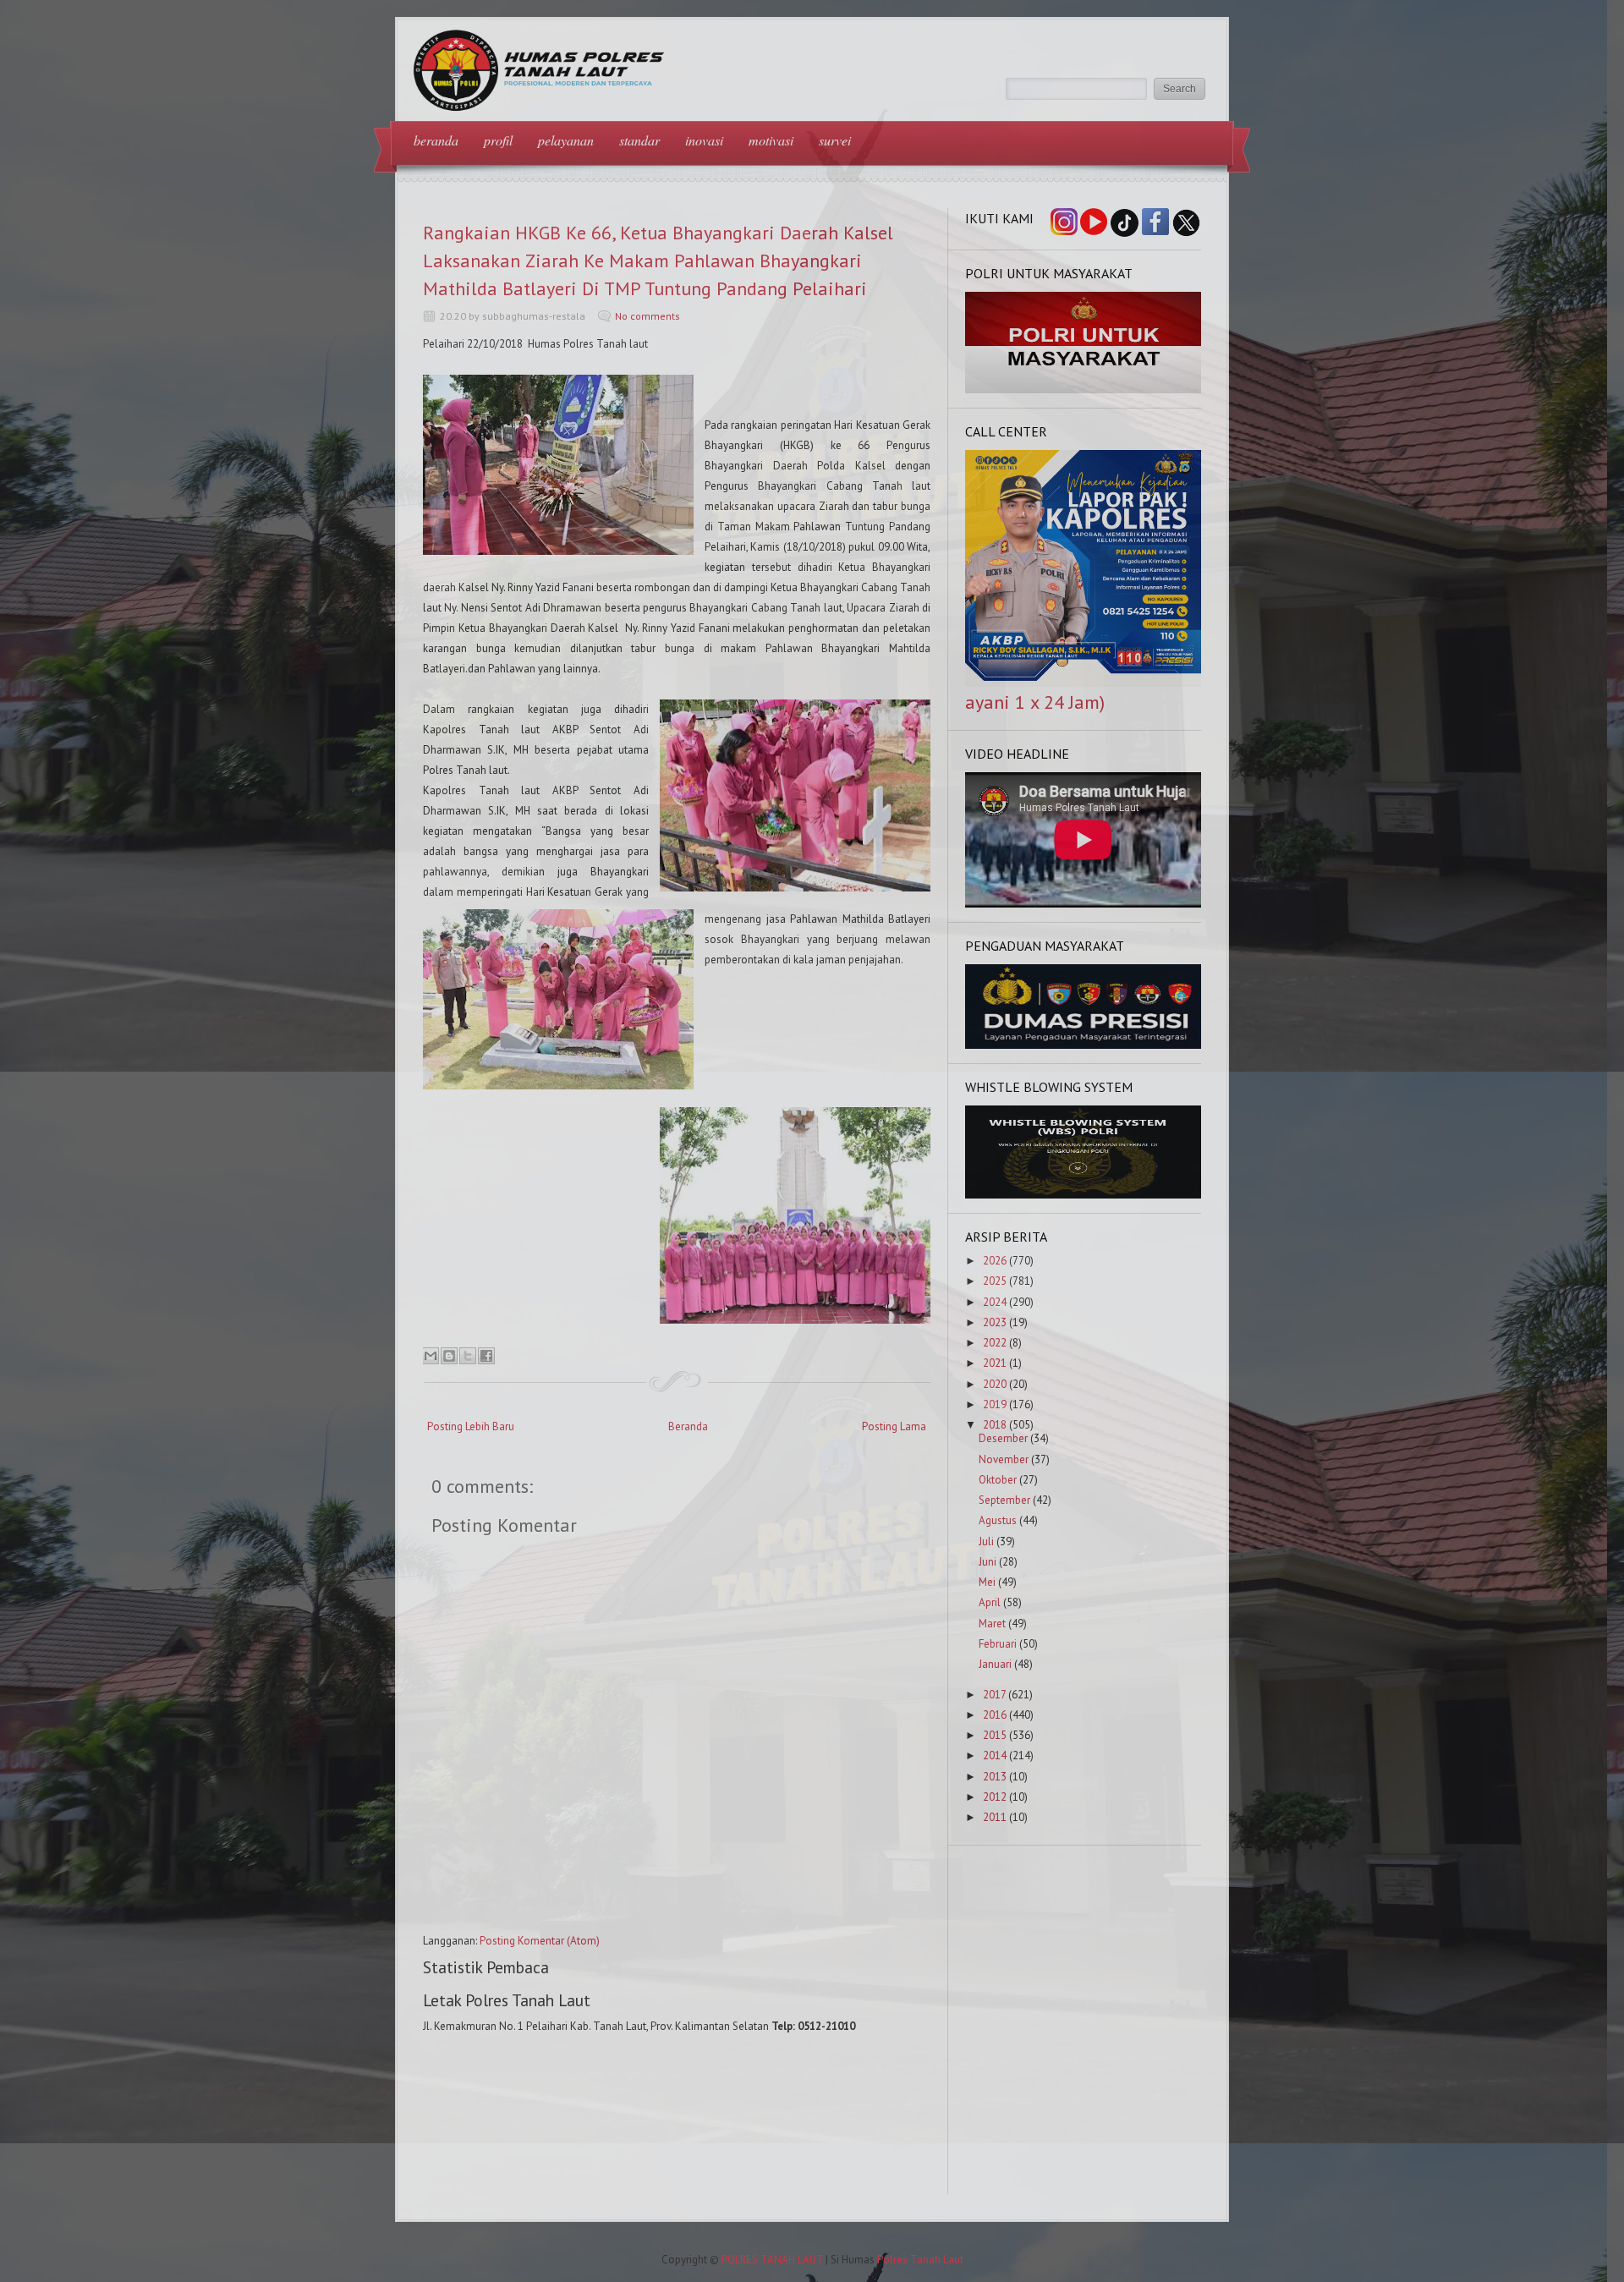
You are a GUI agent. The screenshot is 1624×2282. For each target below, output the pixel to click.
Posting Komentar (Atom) (540, 1941)
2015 (995, 1735)
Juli (986, 1541)
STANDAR (639, 140)
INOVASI (704, 140)
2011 (995, 1817)
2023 (995, 1322)
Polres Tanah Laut (920, 2260)
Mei (987, 1582)
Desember (1003, 1438)
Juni (988, 1562)
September (1004, 1500)
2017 (994, 1695)
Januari (995, 1664)
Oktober (998, 1480)
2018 (995, 1425)
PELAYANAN (566, 140)
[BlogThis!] (449, 1356)
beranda (436, 140)
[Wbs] (1084, 1195)
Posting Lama (894, 1426)
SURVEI (835, 140)
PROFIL (498, 140)
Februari (998, 1644)
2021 (995, 1363)
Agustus (998, 1520)
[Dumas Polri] (1084, 389)
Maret (992, 1624)
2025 (995, 1281)
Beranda (688, 1426)
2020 (995, 1384)
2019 (995, 1404)
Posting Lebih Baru (471, 1426)
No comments (647, 316)
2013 (995, 1777)
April (990, 1602)
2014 (995, 1755)
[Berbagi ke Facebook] (486, 1356)
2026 (995, 1261)
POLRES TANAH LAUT (772, 2260)
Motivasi (771, 140)
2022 (995, 1343)
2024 (995, 1302)
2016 (995, 1715)
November (1004, 1459)
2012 (995, 1797)
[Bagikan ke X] (468, 1356)
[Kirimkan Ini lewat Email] (431, 1356)
